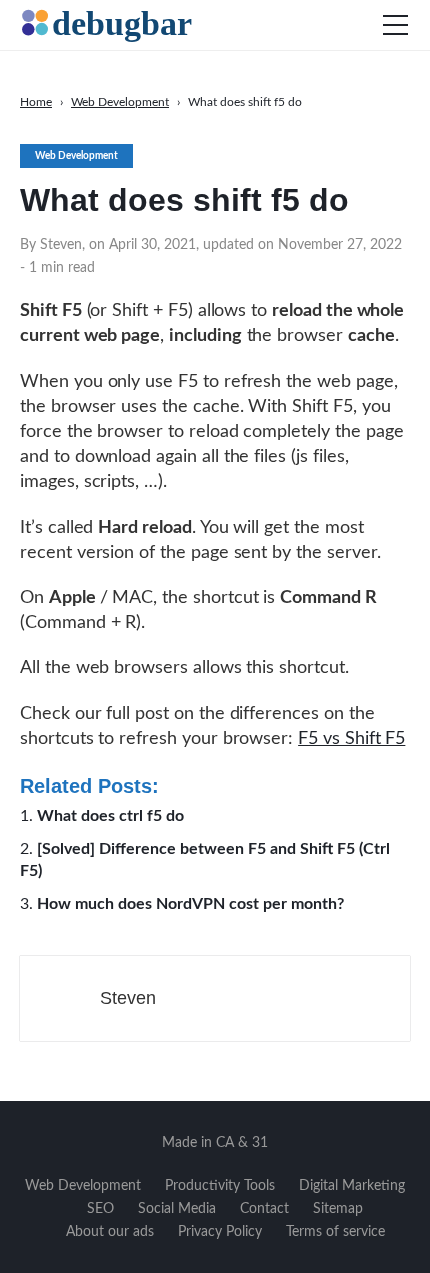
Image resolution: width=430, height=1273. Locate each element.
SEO (100, 1209)
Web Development (83, 1186)
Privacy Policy (220, 1232)
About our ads (110, 1232)
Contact (264, 1209)
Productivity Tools (220, 1186)
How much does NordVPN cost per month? (190, 904)
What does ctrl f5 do (110, 816)
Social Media (177, 1209)
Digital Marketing (352, 1186)
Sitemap (338, 1209)
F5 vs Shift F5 (351, 739)
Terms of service (335, 1232)
